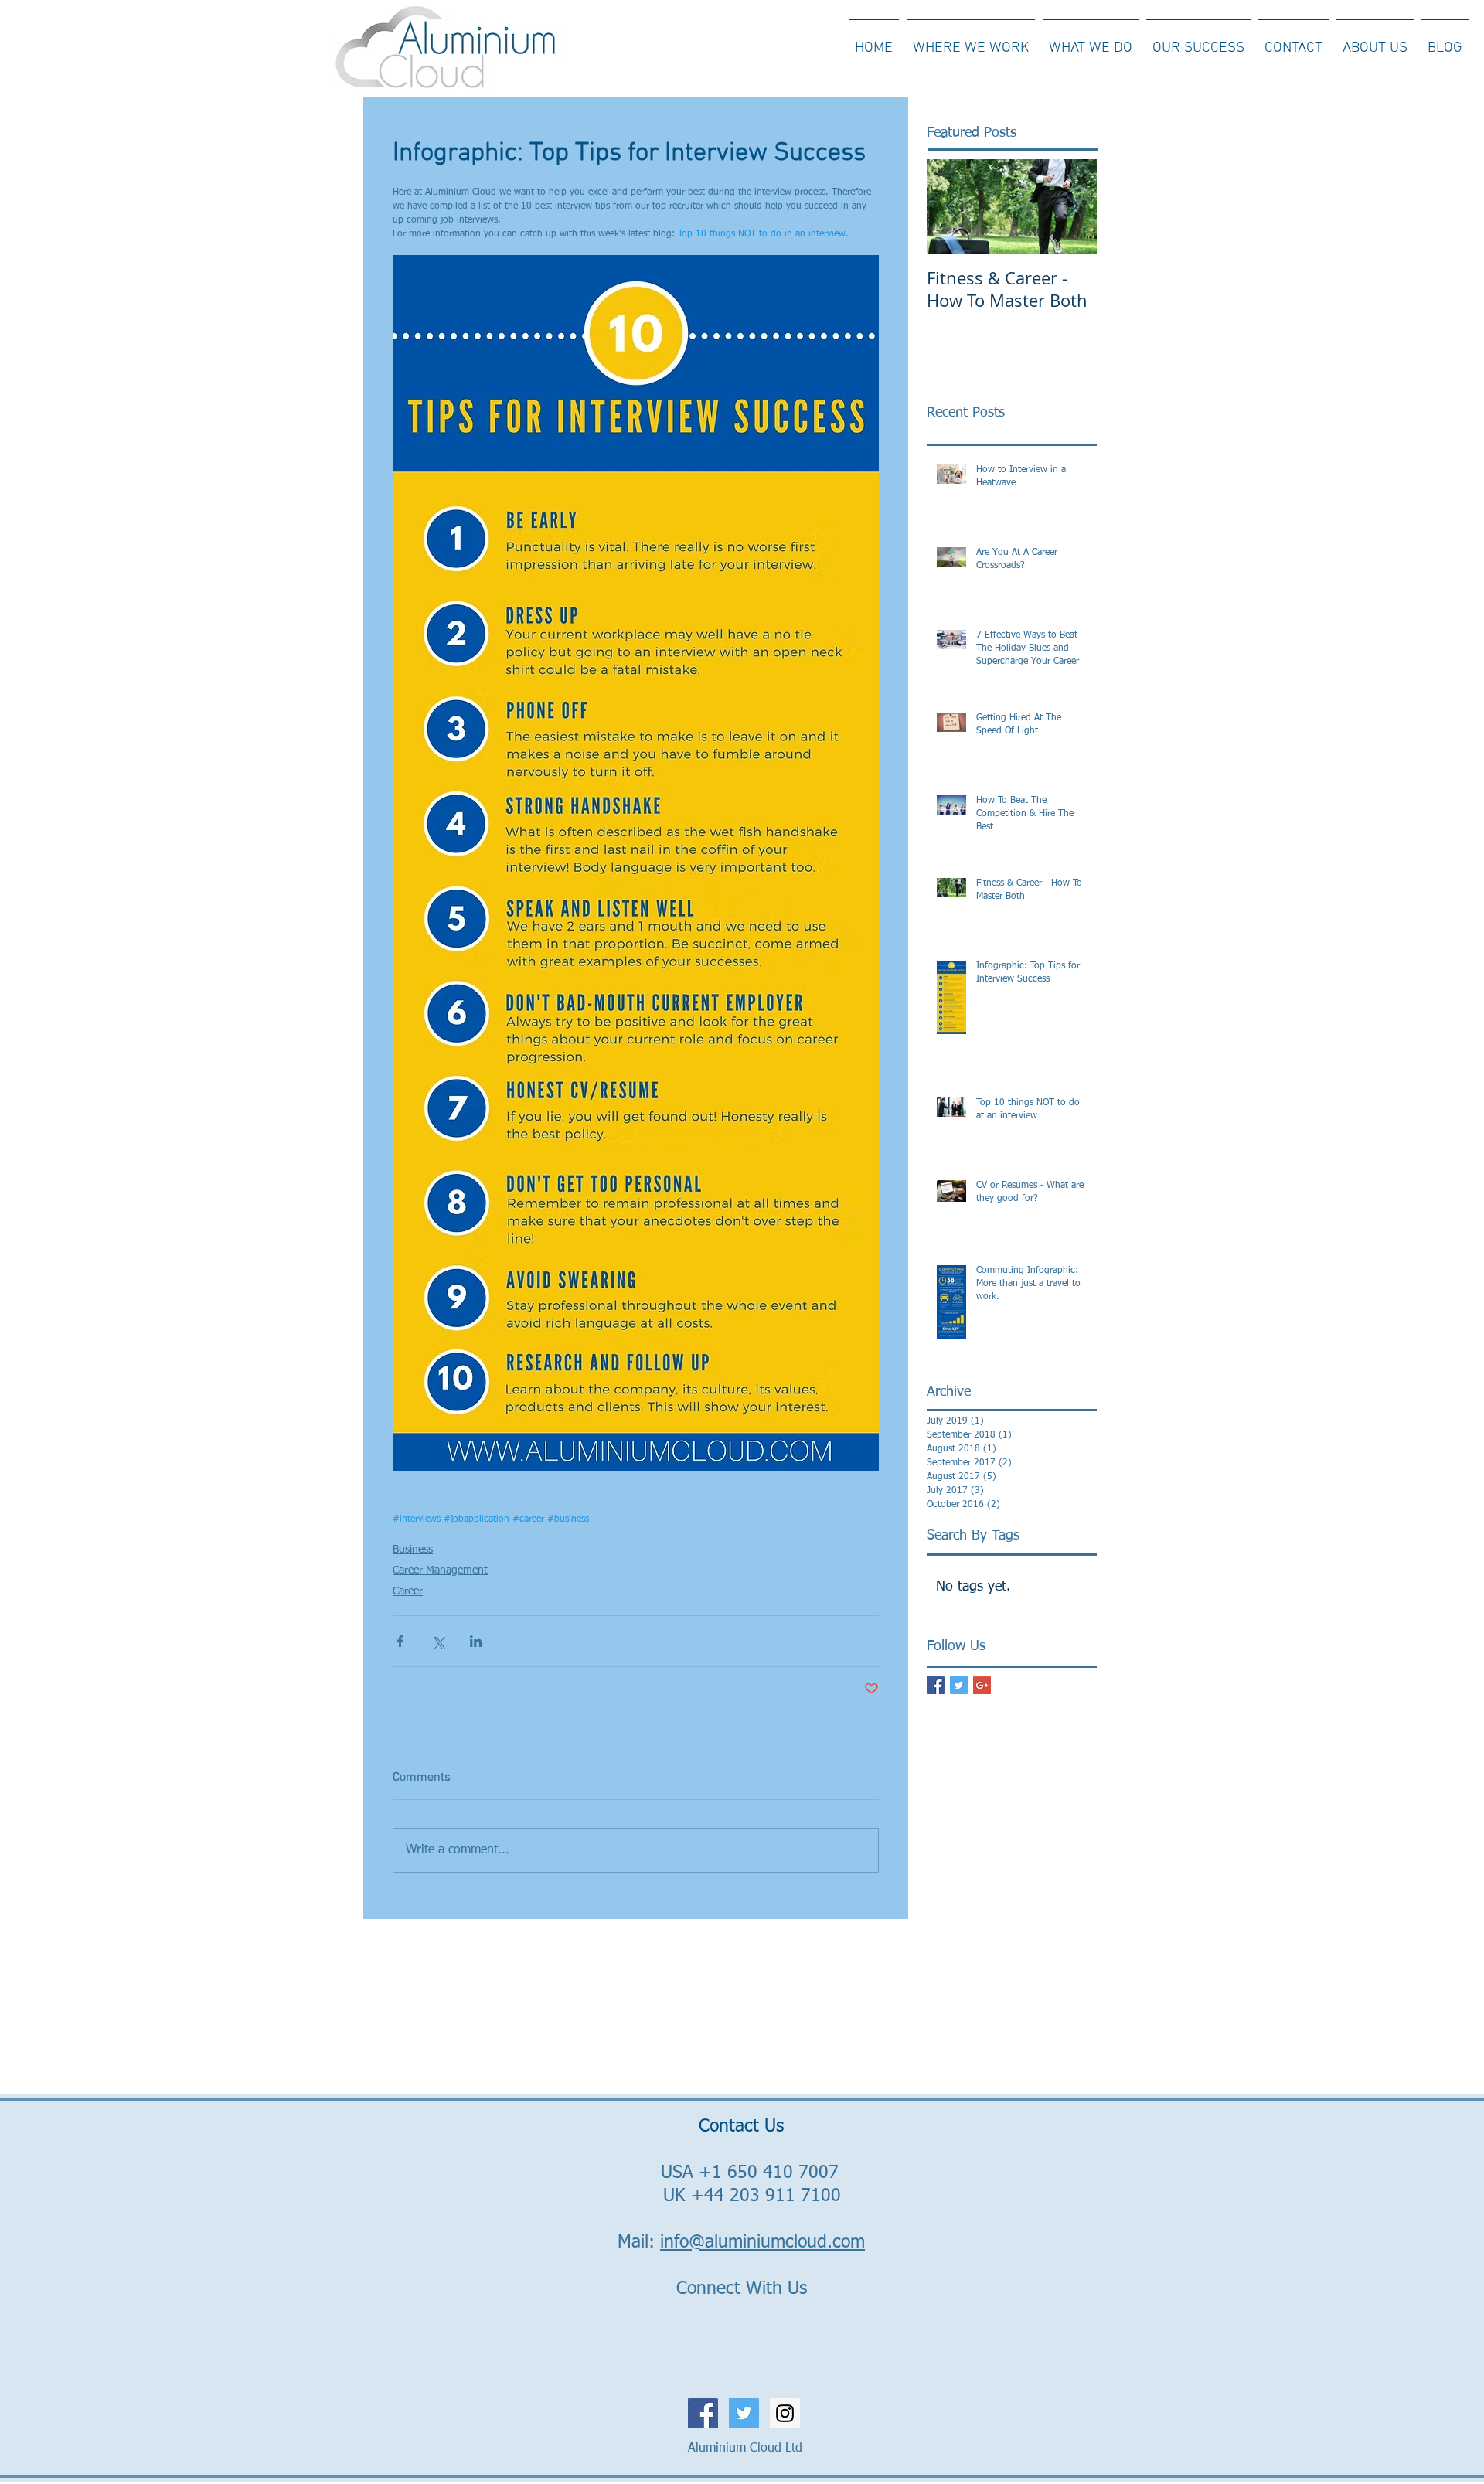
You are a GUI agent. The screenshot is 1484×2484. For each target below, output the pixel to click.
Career (408, 1591)
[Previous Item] (951, 207)
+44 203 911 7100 (766, 2196)
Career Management (440, 1570)
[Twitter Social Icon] (744, 2413)
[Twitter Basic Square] (959, 1685)
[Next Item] (1072, 207)
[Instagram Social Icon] (785, 2413)
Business (413, 1550)
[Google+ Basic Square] (982, 1685)
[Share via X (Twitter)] (438, 1641)
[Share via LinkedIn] (476, 1641)
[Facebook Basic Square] (936, 1685)
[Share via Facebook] (400, 1641)
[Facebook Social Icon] (703, 2413)
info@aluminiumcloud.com (762, 2242)
